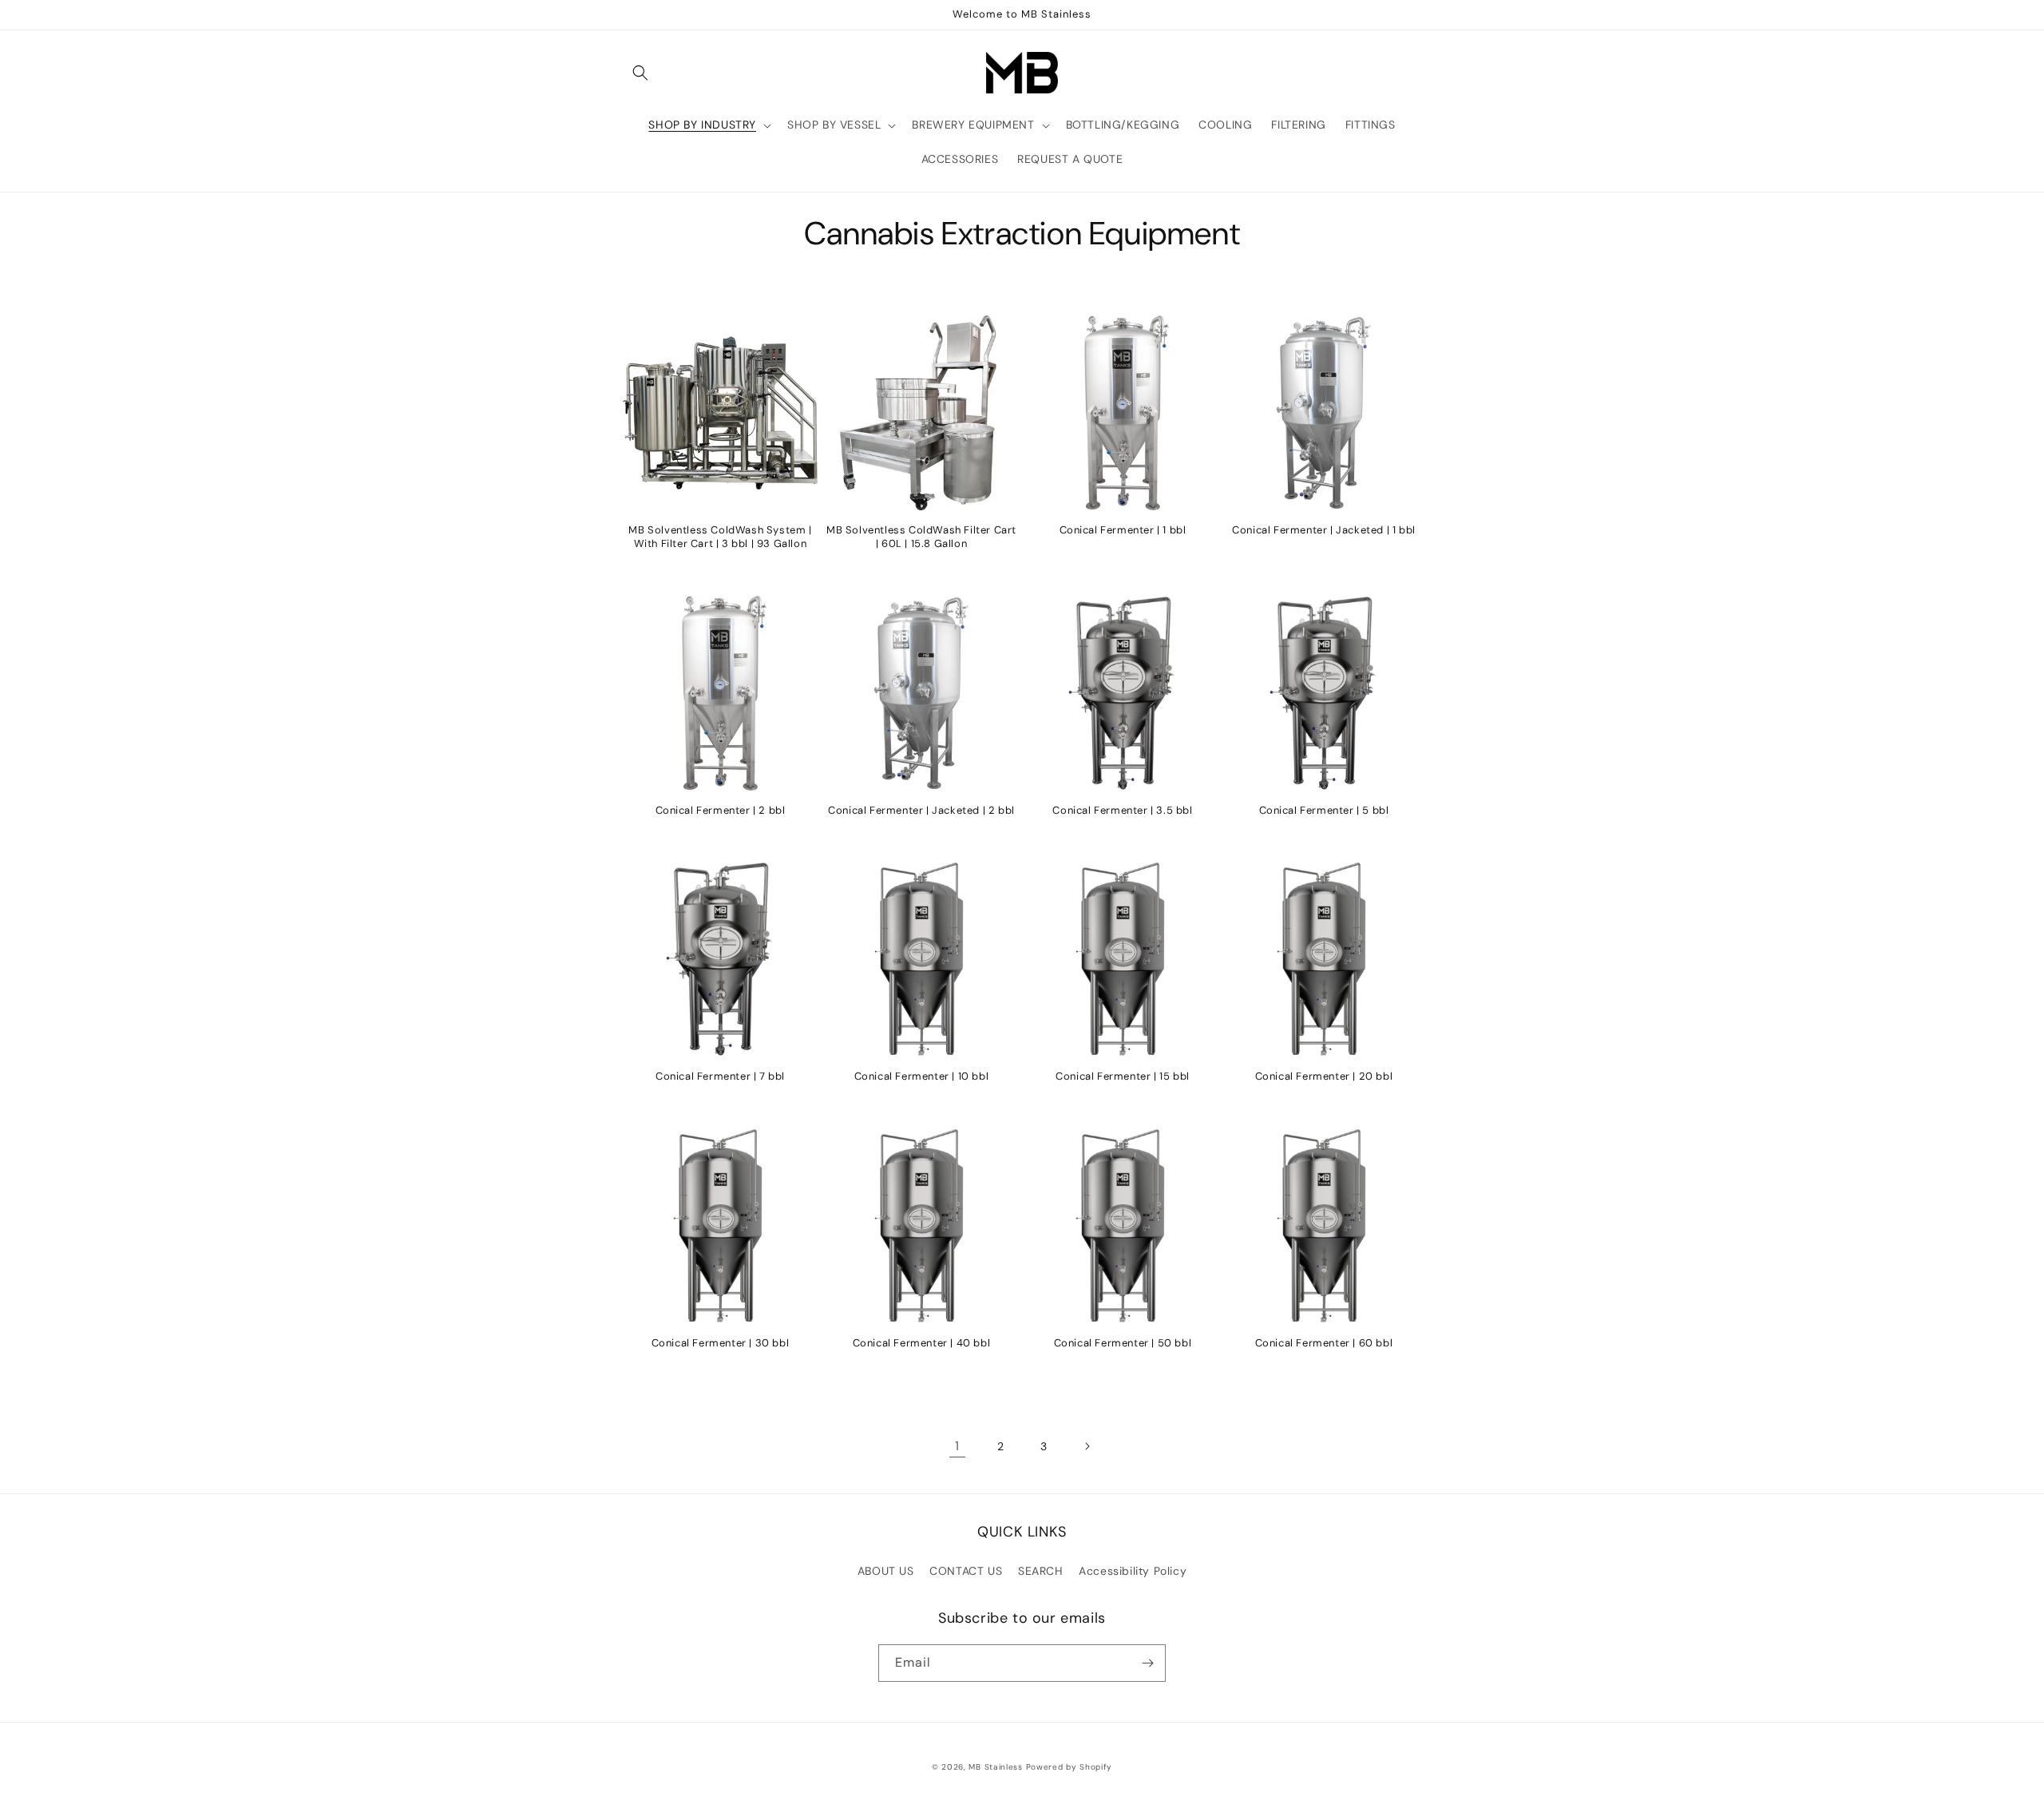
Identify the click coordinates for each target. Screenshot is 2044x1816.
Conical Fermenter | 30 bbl (721, 1343)
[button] (640, 73)
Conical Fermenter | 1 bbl (1123, 530)
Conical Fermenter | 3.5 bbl (1122, 811)
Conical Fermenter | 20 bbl (1324, 1077)
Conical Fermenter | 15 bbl (1123, 1077)
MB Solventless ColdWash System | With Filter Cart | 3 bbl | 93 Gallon (720, 537)
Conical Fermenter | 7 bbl (720, 1077)
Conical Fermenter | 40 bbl (922, 1343)
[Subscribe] (1147, 1663)
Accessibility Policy (1133, 1571)
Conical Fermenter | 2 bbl (721, 811)
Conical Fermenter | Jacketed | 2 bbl (921, 811)
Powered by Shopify (1070, 1767)
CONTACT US (966, 1571)
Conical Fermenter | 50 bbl (1123, 1343)
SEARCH (1041, 1571)
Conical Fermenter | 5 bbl (1324, 811)
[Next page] (1087, 1446)
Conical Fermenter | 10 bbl (922, 1077)
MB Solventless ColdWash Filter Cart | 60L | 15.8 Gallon (921, 537)
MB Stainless (995, 1767)
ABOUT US (886, 1571)
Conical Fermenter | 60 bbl (1324, 1343)
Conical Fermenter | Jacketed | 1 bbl (1324, 530)
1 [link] (957, 1446)
